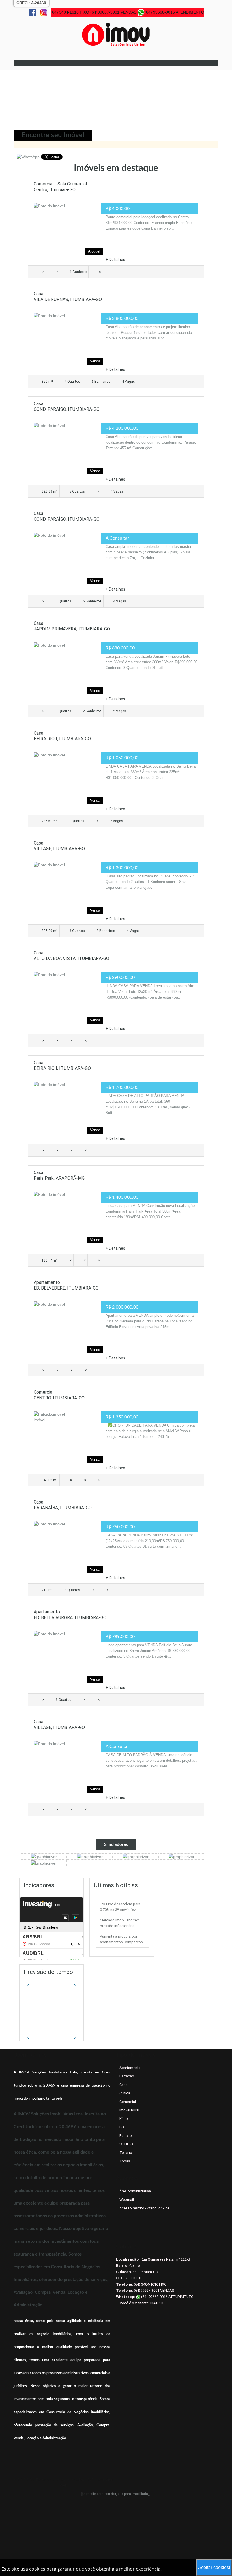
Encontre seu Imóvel (53, 135)
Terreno (126, 2153)
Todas (125, 2161)
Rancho (126, 2136)
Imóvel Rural (129, 2110)
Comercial (128, 2102)
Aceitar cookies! (214, 2567)
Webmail (127, 2200)
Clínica (125, 2093)
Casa (123, 2085)
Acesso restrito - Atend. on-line (144, 2208)
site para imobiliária (133, 2494)
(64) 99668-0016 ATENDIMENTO (167, 2297)
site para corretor (103, 2494)
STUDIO (126, 2144)
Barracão (127, 2076)
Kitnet (124, 2119)
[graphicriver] (44, 1856)
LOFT (124, 2127)
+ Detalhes (115, 260)
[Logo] (116, 34)
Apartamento (130, 2068)
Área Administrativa (135, 2191)
